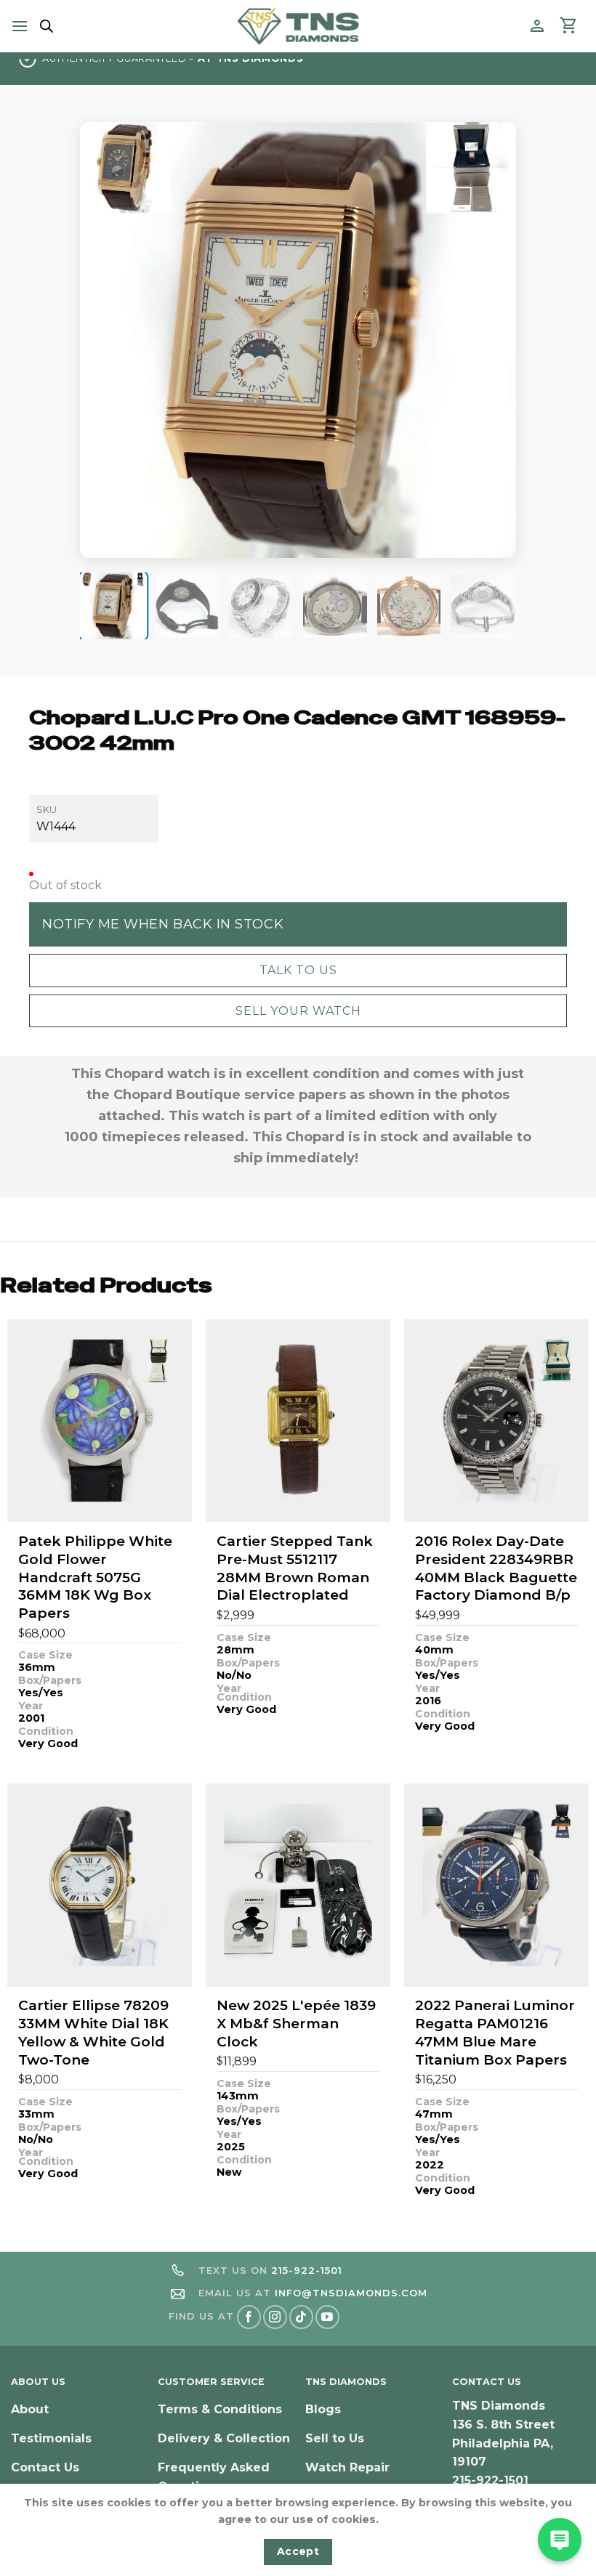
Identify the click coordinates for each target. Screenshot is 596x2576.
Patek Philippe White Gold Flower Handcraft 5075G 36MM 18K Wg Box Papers (95, 1577)
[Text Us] (560, 2540)
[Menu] (20, 26)
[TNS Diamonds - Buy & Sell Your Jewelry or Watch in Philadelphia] (298, 26)
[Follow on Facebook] (249, 2317)
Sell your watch (298, 1011)
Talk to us (298, 970)
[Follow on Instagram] (275, 2317)
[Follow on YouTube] (327, 2317)
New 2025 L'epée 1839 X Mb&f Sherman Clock (296, 2023)
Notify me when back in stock (163, 924)
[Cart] (569, 26)
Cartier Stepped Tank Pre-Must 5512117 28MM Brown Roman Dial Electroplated (295, 1568)
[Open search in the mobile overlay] (44, 26)
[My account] (537, 26)
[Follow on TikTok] (301, 2317)
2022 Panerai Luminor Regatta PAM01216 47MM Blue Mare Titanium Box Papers (495, 2032)
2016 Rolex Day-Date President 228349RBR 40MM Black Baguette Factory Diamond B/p (496, 1568)
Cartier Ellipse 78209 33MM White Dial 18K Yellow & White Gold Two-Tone (93, 2032)
